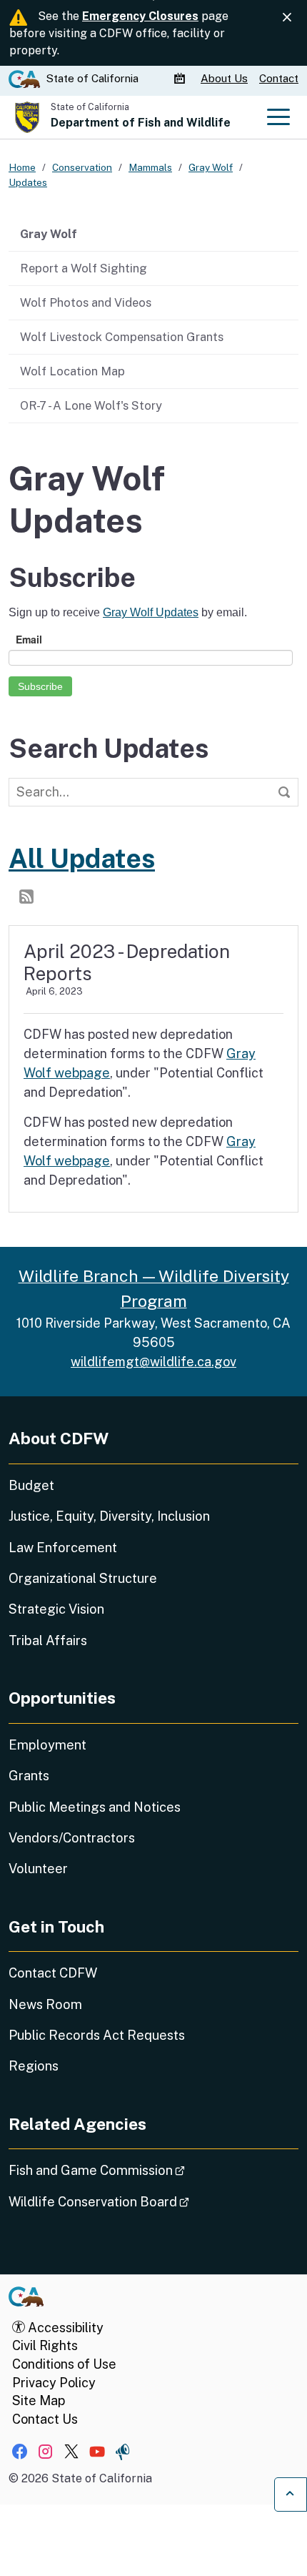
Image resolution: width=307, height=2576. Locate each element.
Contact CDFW (53, 1973)
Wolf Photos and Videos (86, 302)
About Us (224, 78)
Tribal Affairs (48, 1640)
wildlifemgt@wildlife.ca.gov (153, 1362)
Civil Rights (45, 2345)
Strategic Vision (56, 1609)
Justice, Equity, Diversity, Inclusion (109, 1516)
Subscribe (40, 686)
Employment (47, 1745)
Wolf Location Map (72, 371)
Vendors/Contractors (72, 1838)
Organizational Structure (83, 1578)
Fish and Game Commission (137, 2170)
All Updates (82, 858)
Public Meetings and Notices (95, 1807)
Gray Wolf (49, 234)
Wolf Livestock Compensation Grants (122, 337)
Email (29, 639)
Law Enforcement (63, 1548)
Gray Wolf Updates (151, 612)
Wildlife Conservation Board (139, 2201)
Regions (34, 2066)
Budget (31, 1485)
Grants (29, 1776)
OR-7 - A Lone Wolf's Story (91, 405)
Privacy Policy (54, 2383)
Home (22, 167)
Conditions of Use (64, 2364)
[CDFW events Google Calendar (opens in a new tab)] (181, 79)
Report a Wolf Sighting (84, 268)
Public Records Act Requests (97, 2035)
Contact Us (45, 2419)
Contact (279, 78)
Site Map (39, 2400)
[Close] (287, 17)
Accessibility (64, 2328)
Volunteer (38, 1869)
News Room (45, 2004)
